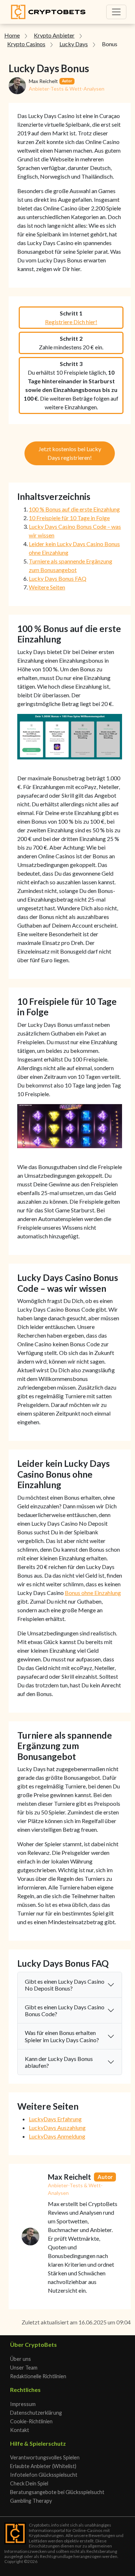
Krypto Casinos (26, 44)
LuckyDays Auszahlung (57, 2128)
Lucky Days (74, 44)
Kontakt (20, 2430)
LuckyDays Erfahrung (55, 2119)
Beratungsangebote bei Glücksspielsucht (57, 2492)
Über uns (21, 2359)
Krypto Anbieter (54, 35)
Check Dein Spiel (29, 2483)
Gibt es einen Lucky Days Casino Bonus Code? (65, 2010)
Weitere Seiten (47, 587)
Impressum (23, 2404)
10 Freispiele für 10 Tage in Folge (69, 518)
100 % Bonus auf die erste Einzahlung (74, 509)
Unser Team (24, 2368)
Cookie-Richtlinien (31, 2421)
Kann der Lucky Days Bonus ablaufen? (59, 2062)
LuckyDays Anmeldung (57, 2136)
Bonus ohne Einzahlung (93, 1593)
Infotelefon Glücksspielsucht (44, 2475)
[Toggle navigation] (116, 12)
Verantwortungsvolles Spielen (45, 2457)
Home (12, 35)
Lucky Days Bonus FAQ (58, 578)
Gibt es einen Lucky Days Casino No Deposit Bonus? (65, 1985)
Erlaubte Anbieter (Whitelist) (43, 2466)
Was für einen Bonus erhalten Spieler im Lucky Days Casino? (62, 2036)
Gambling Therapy (31, 2501)
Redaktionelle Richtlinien (38, 2376)
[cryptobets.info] (48, 12)
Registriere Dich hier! (71, 322)
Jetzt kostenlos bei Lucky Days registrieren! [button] (70, 453)
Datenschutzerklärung (36, 2413)
